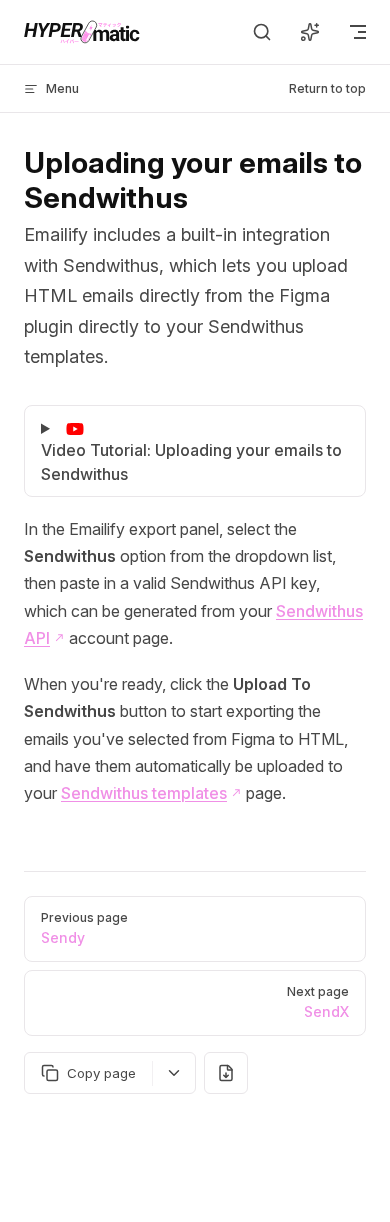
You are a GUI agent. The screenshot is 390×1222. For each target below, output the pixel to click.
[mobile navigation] (358, 32)
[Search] (262, 32)
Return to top (327, 88)
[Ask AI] (310, 32)
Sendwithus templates (144, 793)
